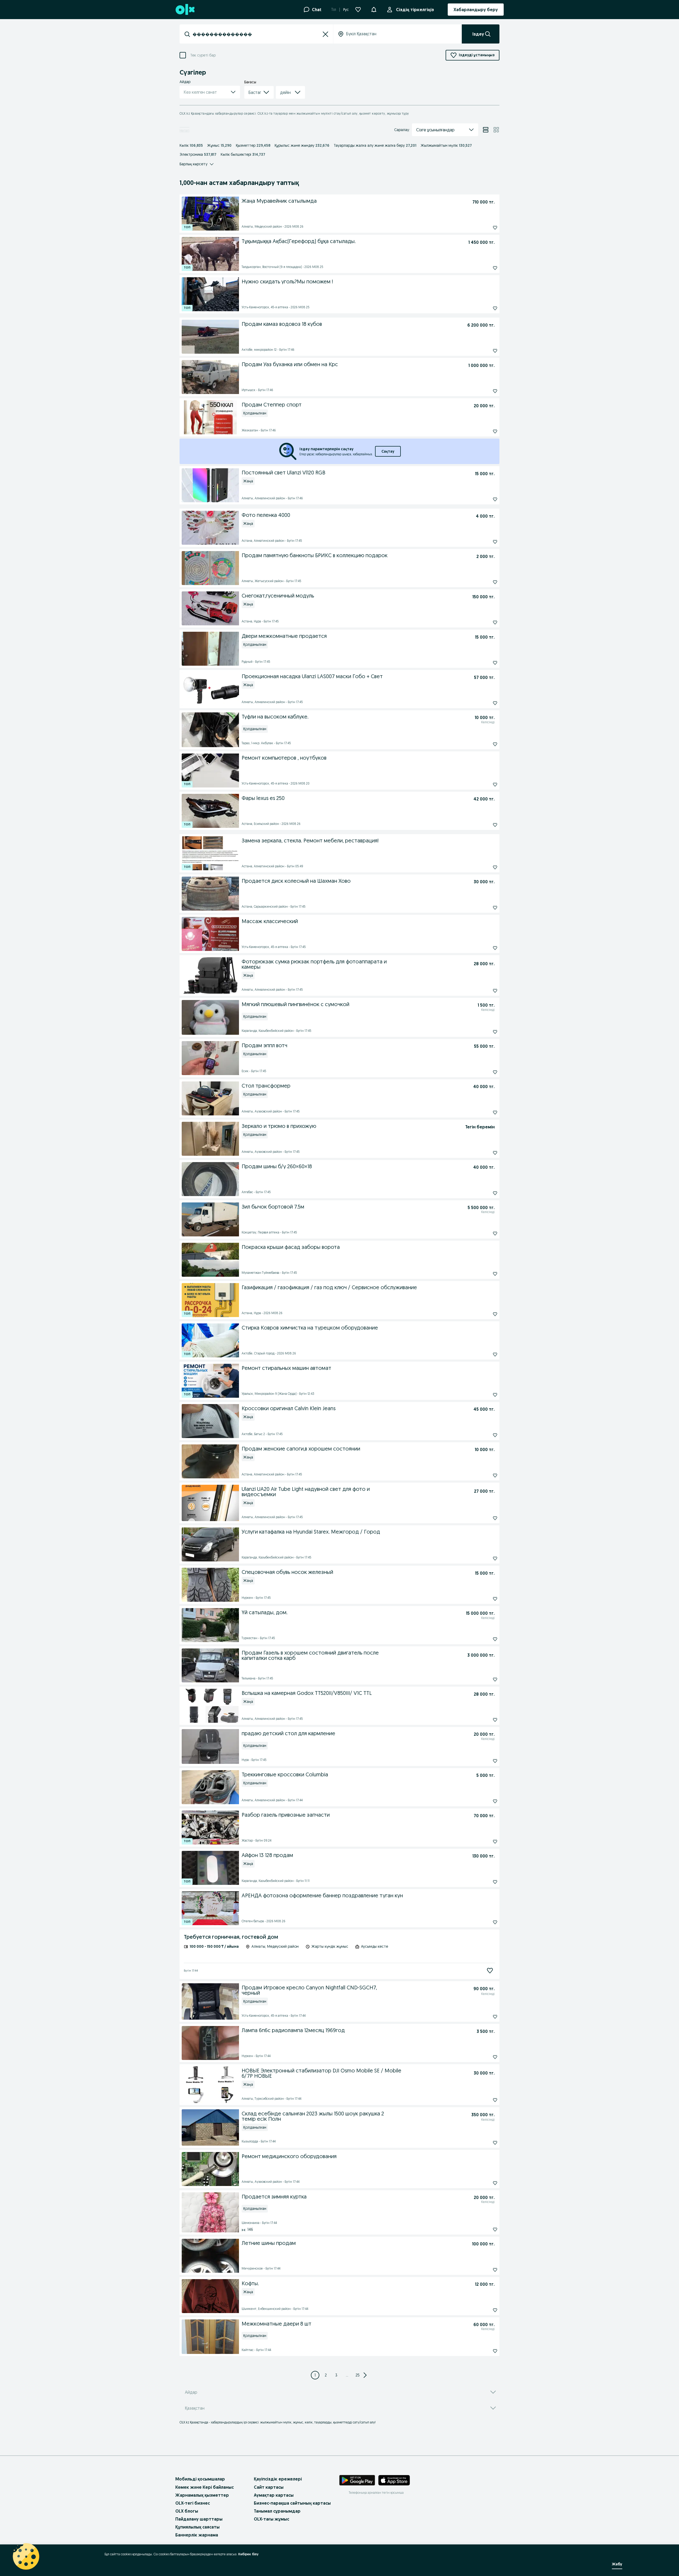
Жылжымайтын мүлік (446, 145)
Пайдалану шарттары (199, 2519)
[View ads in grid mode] (496, 130)
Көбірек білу (248, 2554)
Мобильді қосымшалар (200, 2479)
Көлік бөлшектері (243, 154)
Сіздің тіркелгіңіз (415, 10)
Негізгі (184, 130)
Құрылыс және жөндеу (302, 145)
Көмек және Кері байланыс (204, 2487)
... (347, 2375)
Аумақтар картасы (274, 2495)
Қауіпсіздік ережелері (278, 2479)
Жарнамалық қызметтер (202, 2495)
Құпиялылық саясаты (197, 2527)
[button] (374, 9)
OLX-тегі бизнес (193, 2503)
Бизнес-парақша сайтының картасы (292, 2503)
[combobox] (256, 34)
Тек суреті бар (203, 55)
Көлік (191, 145)
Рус (346, 10)
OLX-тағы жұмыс (271, 2519)
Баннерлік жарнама (197, 2535)
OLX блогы (187, 2511)
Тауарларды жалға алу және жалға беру (375, 145)
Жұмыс (219, 145)
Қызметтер (253, 145)
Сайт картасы (269, 2487)
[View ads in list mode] (486, 130)
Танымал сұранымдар (277, 2511)
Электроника (198, 154)
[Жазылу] (490, 1971)
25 (358, 2375)
